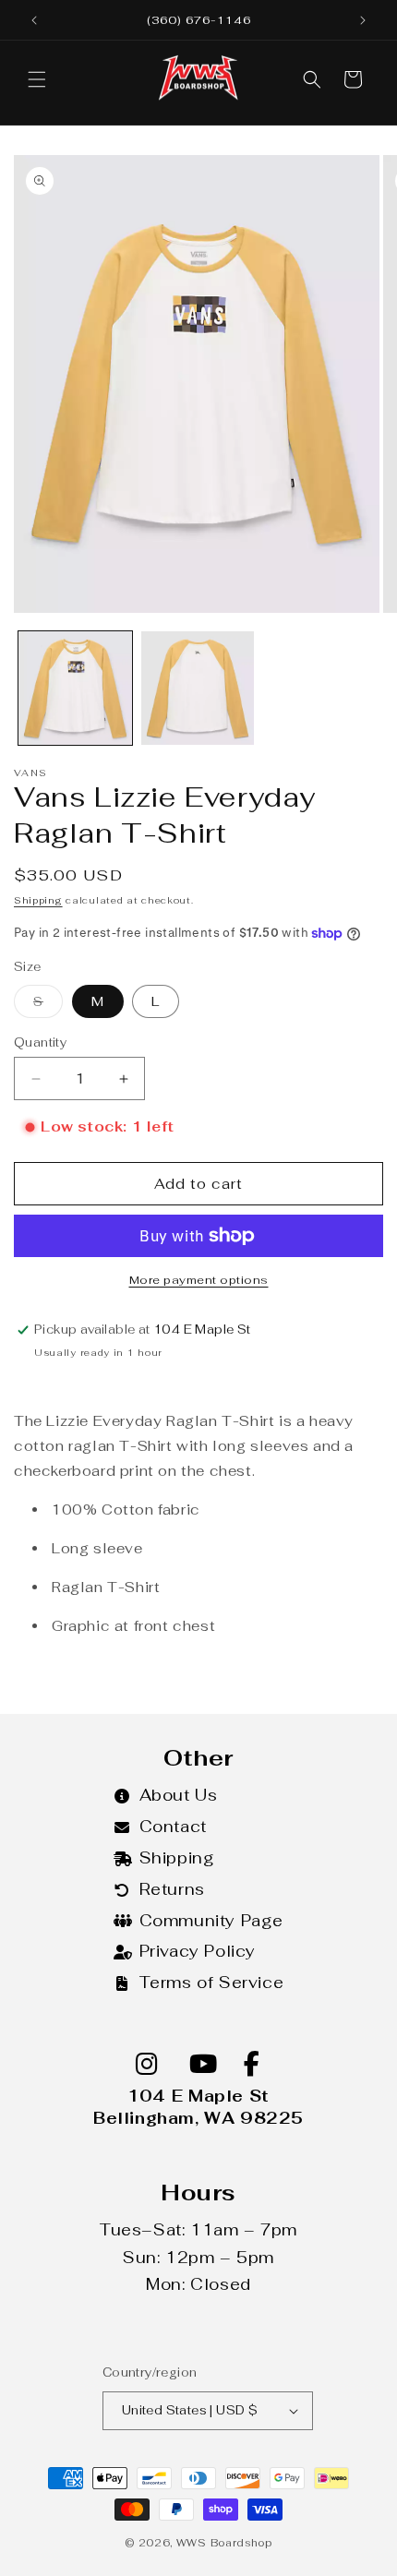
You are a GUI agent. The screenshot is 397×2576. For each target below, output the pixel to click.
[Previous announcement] (34, 20)
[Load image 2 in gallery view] (198, 688)
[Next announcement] (363, 20)
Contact (173, 1827)
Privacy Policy (198, 1951)
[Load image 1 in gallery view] (75, 688)
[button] (37, 79)
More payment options (199, 1280)
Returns (172, 1889)
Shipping (38, 900)
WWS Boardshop (224, 2543)
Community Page (211, 1921)
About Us (179, 1795)
